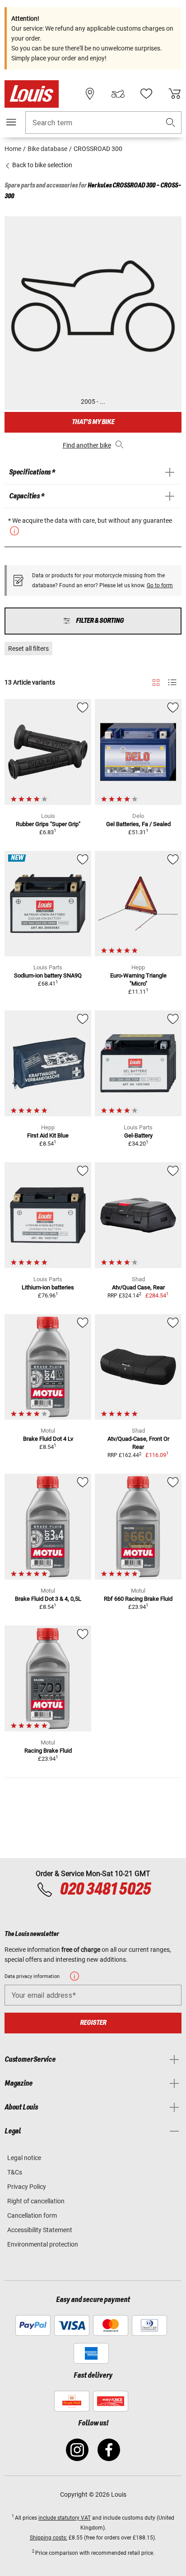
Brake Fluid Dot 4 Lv (48, 1439)
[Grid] (156, 681)
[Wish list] (146, 94)
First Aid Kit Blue (48, 1135)
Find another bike (87, 445)
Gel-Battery (138, 1135)
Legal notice (24, 2158)
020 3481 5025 (104, 1890)
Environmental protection (43, 2244)
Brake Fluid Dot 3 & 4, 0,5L (48, 1599)
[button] (171, 123)
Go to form (160, 585)
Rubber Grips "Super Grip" (48, 824)
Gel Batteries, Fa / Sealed (138, 824)
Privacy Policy (27, 2187)
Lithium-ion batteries (48, 1287)
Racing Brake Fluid (48, 1751)
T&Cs (15, 2172)
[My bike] (118, 94)
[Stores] (90, 94)
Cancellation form (32, 2215)
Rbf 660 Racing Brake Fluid (138, 1599)
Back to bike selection (42, 165)
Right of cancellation (36, 2201)
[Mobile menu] (11, 122)
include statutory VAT (65, 2518)
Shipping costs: (49, 2538)
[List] (172, 683)
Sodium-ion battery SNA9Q (48, 975)
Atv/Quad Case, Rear (138, 1287)
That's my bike (93, 422)
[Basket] (175, 94)
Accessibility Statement (40, 2230)
